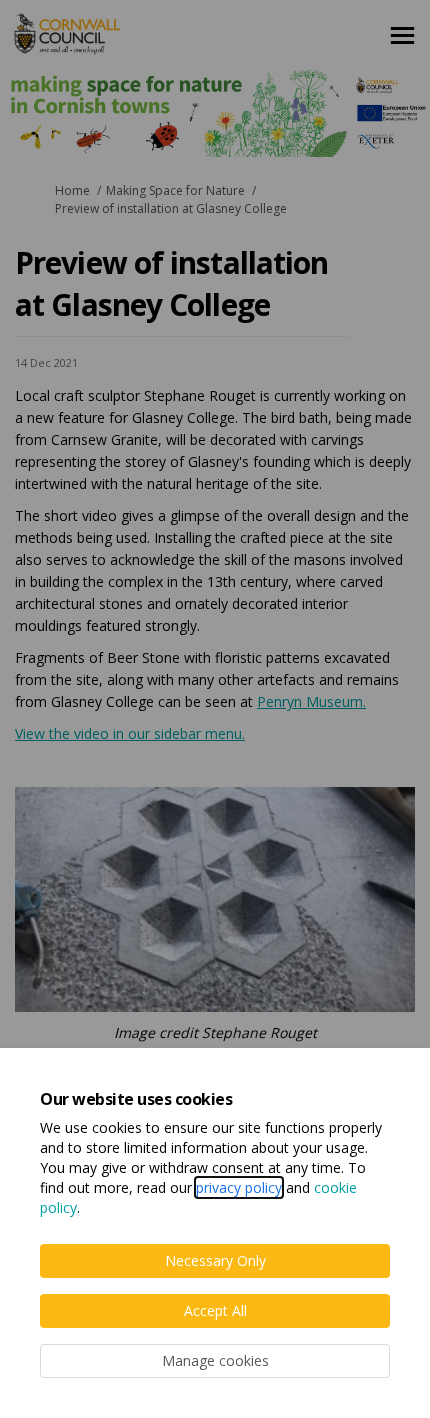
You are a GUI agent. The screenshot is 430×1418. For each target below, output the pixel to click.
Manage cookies (215, 1360)
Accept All (215, 1310)
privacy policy (239, 1187)
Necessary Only (215, 1260)
